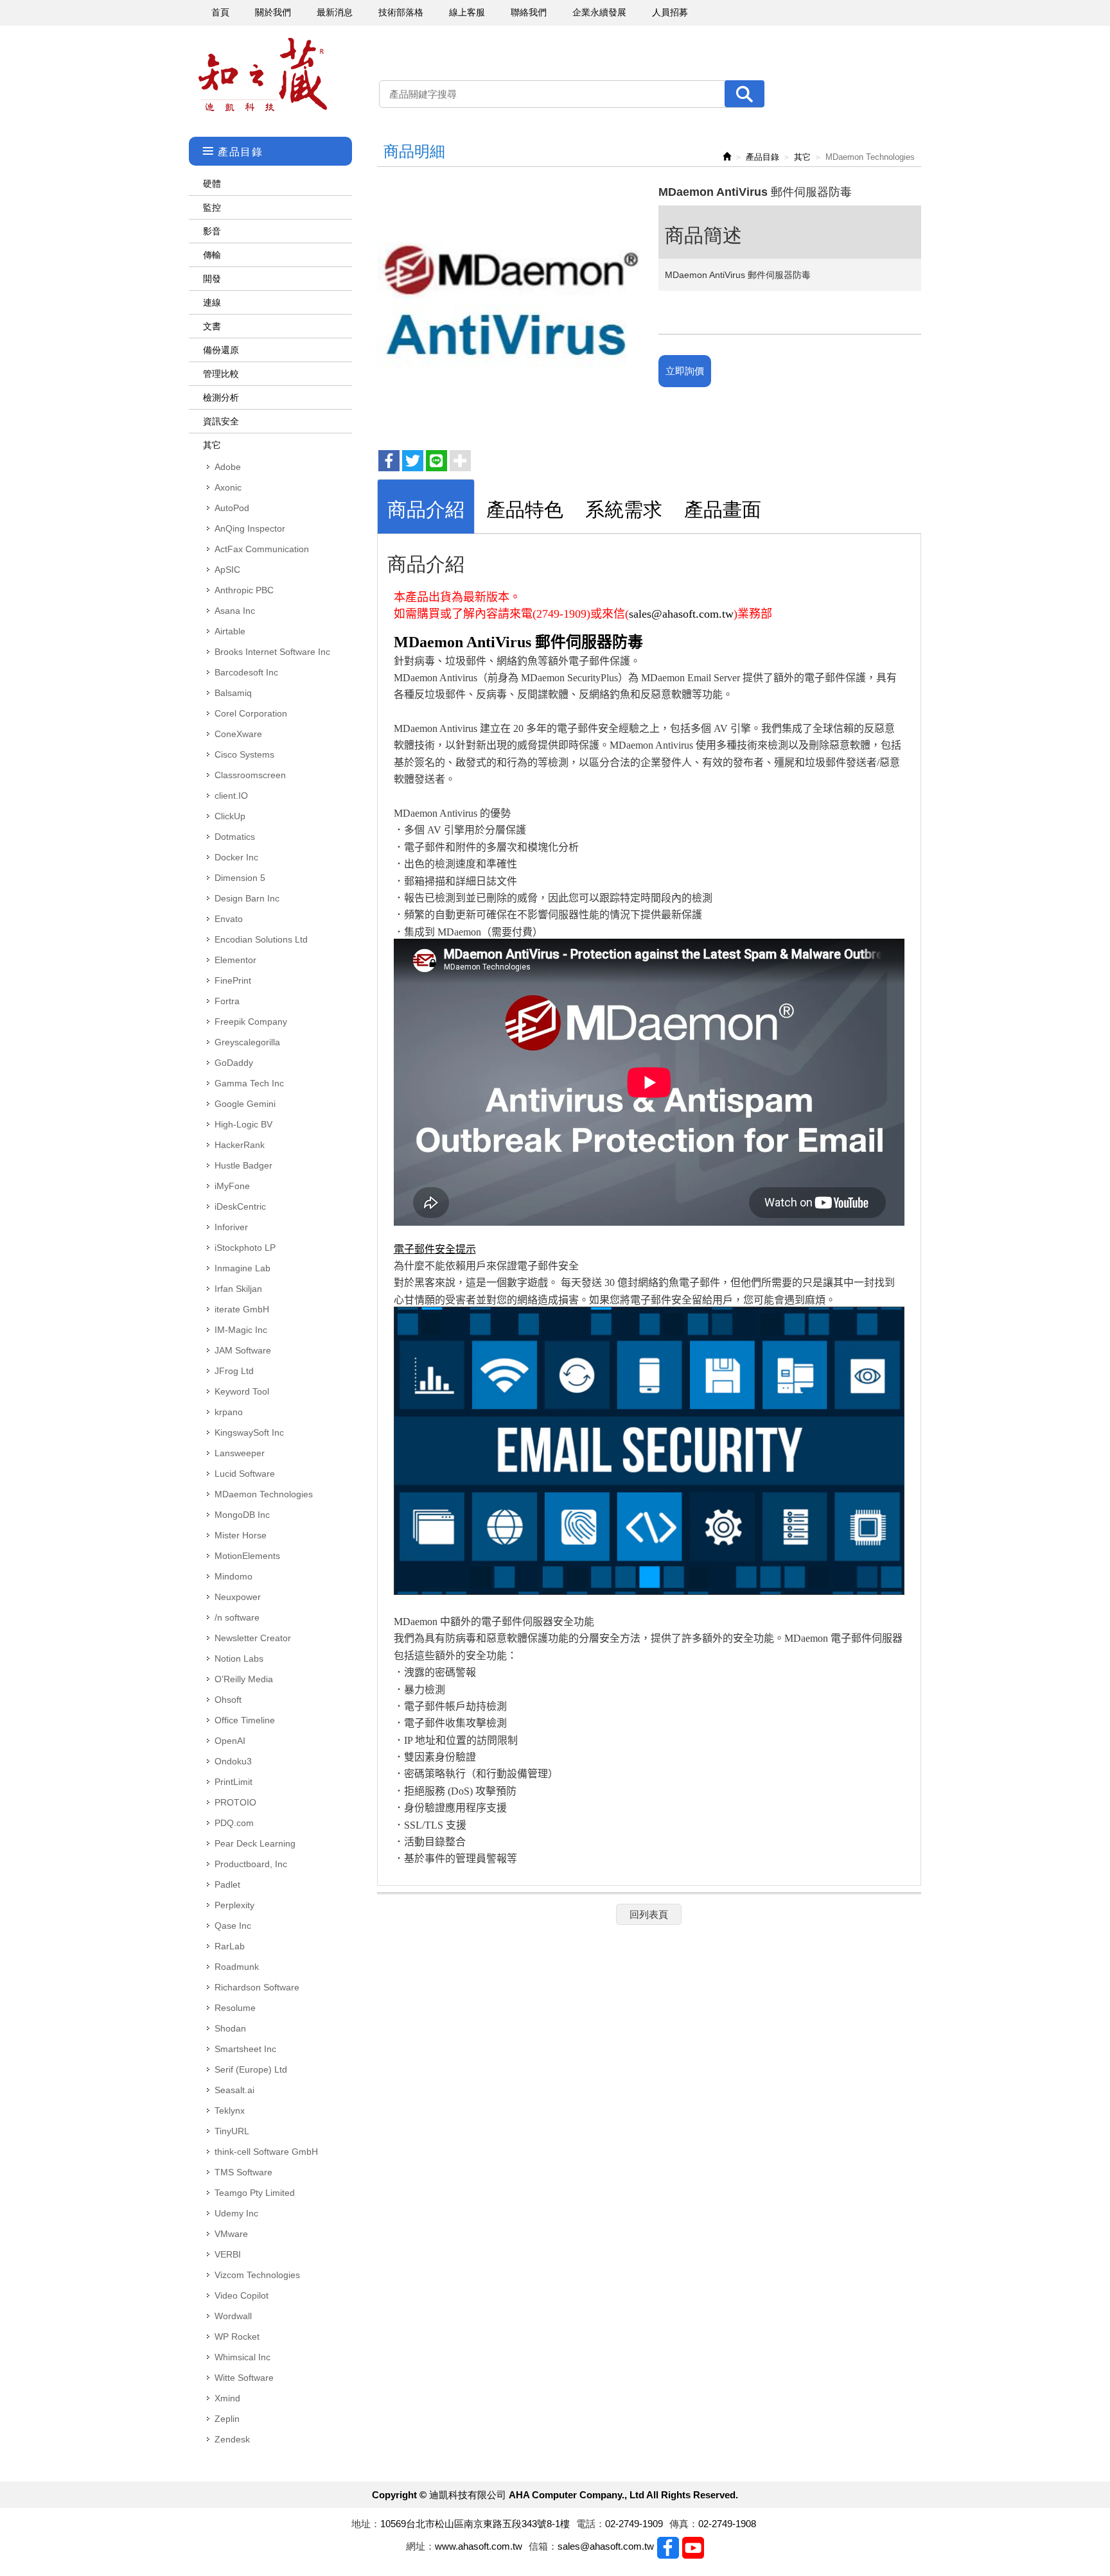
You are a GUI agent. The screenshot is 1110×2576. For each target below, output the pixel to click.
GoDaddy (234, 1063)
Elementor (235, 960)
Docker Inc (236, 857)
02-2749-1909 (634, 2524)
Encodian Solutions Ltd (261, 939)
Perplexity (234, 1905)
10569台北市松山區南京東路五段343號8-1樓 (475, 2524)
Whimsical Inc (242, 2357)
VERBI (228, 2254)
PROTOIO (235, 1802)
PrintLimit (233, 1782)
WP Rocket (237, 2337)
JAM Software (243, 1350)
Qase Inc (233, 1926)
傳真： (684, 2524)
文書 (212, 326)
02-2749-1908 (727, 2524)
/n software (237, 1617)
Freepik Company (251, 1022)
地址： (366, 2524)
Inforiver (231, 1227)
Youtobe (693, 2548)
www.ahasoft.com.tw (479, 2546)
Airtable (230, 631)
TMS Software (243, 2172)
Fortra (227, 1001)
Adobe (228, 467)
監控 (212, 207)
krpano (229, 1412)
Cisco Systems (244, 754)
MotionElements (247, 1556)
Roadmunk (237, 1967)
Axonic (228, 487)
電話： (591, 2524)
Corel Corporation (251, 713)
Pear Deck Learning (255, 1843)
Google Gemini (245, 1104)
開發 (212, 279)
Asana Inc (235, 611)
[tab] (426, 506)
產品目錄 (762, 157)
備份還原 (221, 350)
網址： (420, 2546)
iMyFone (232, 1186)
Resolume (235, 2008)
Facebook (668, 2548)
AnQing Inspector (250, 528)
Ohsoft (228, 1700)
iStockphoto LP (245, 1248)
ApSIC (227, 570)
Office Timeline (245, 1720)
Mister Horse (241, 1535)
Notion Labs (239, 1658)
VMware (231, 2234)
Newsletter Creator (253, 1638)
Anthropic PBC (244, 590)
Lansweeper (240, 1453)
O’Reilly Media (244, 1679)
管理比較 (221, 374)
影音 (212, 231)
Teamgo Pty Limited (255, 2193)
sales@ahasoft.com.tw (681, 614)
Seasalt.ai (234, 2090)
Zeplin (227, 2419)
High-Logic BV (243, 1124)
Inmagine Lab (242, 1268)
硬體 (212, 184)
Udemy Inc (236, 2213)
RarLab (230, 1946)
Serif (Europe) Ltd (251, 2069)
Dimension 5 (240, 878)
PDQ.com (234, 1823)
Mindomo (233, 1576)
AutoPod (232, 508)
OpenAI (230, 1741)
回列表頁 (649, 1914)
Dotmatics (235, 837)
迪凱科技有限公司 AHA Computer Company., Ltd (263, 75)
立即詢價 (685, 371)
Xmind (227, 2398)
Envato (229, 919)
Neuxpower (238, 1597)
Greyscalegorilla (247, 1042)
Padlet (227, 1884)
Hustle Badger (243, 1165)
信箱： (543, 2546)
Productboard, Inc (251, 1864)
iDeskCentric (240, 1206)
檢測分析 (221, 397)
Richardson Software (257, 1987)
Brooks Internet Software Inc (272, 652)
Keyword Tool (242, 1391)
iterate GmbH (242, 1309)
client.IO (231, 796)
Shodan (230, 2028)
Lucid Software (245, 1474)
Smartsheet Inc (245, 2049)
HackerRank (240, 1145)
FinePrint (233, 980)
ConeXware (238, 734)
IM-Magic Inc (241, 1330)
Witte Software (244, 2378)
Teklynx (230, 2110)
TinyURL (232, 2131)
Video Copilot (242, 2295)
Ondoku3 (233, 1761)
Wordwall (233, 2316)
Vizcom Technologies (257, 2275)
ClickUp (230, 816)
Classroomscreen (250, 775)
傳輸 (212, 255)
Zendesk (232, 2439)
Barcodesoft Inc (246, 672)
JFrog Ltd (234, 1371)
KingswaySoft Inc (249, 1432)
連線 (212, 302)
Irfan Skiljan (238, 1289)
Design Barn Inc (247, 898)
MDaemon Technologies (264, 1494)
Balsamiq (233, 693)
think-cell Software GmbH (266, 2152)
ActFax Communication (262, 549)
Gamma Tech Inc (249, 1083)
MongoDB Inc (242, 1515)
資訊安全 (221, 421)
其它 (212, 445)
